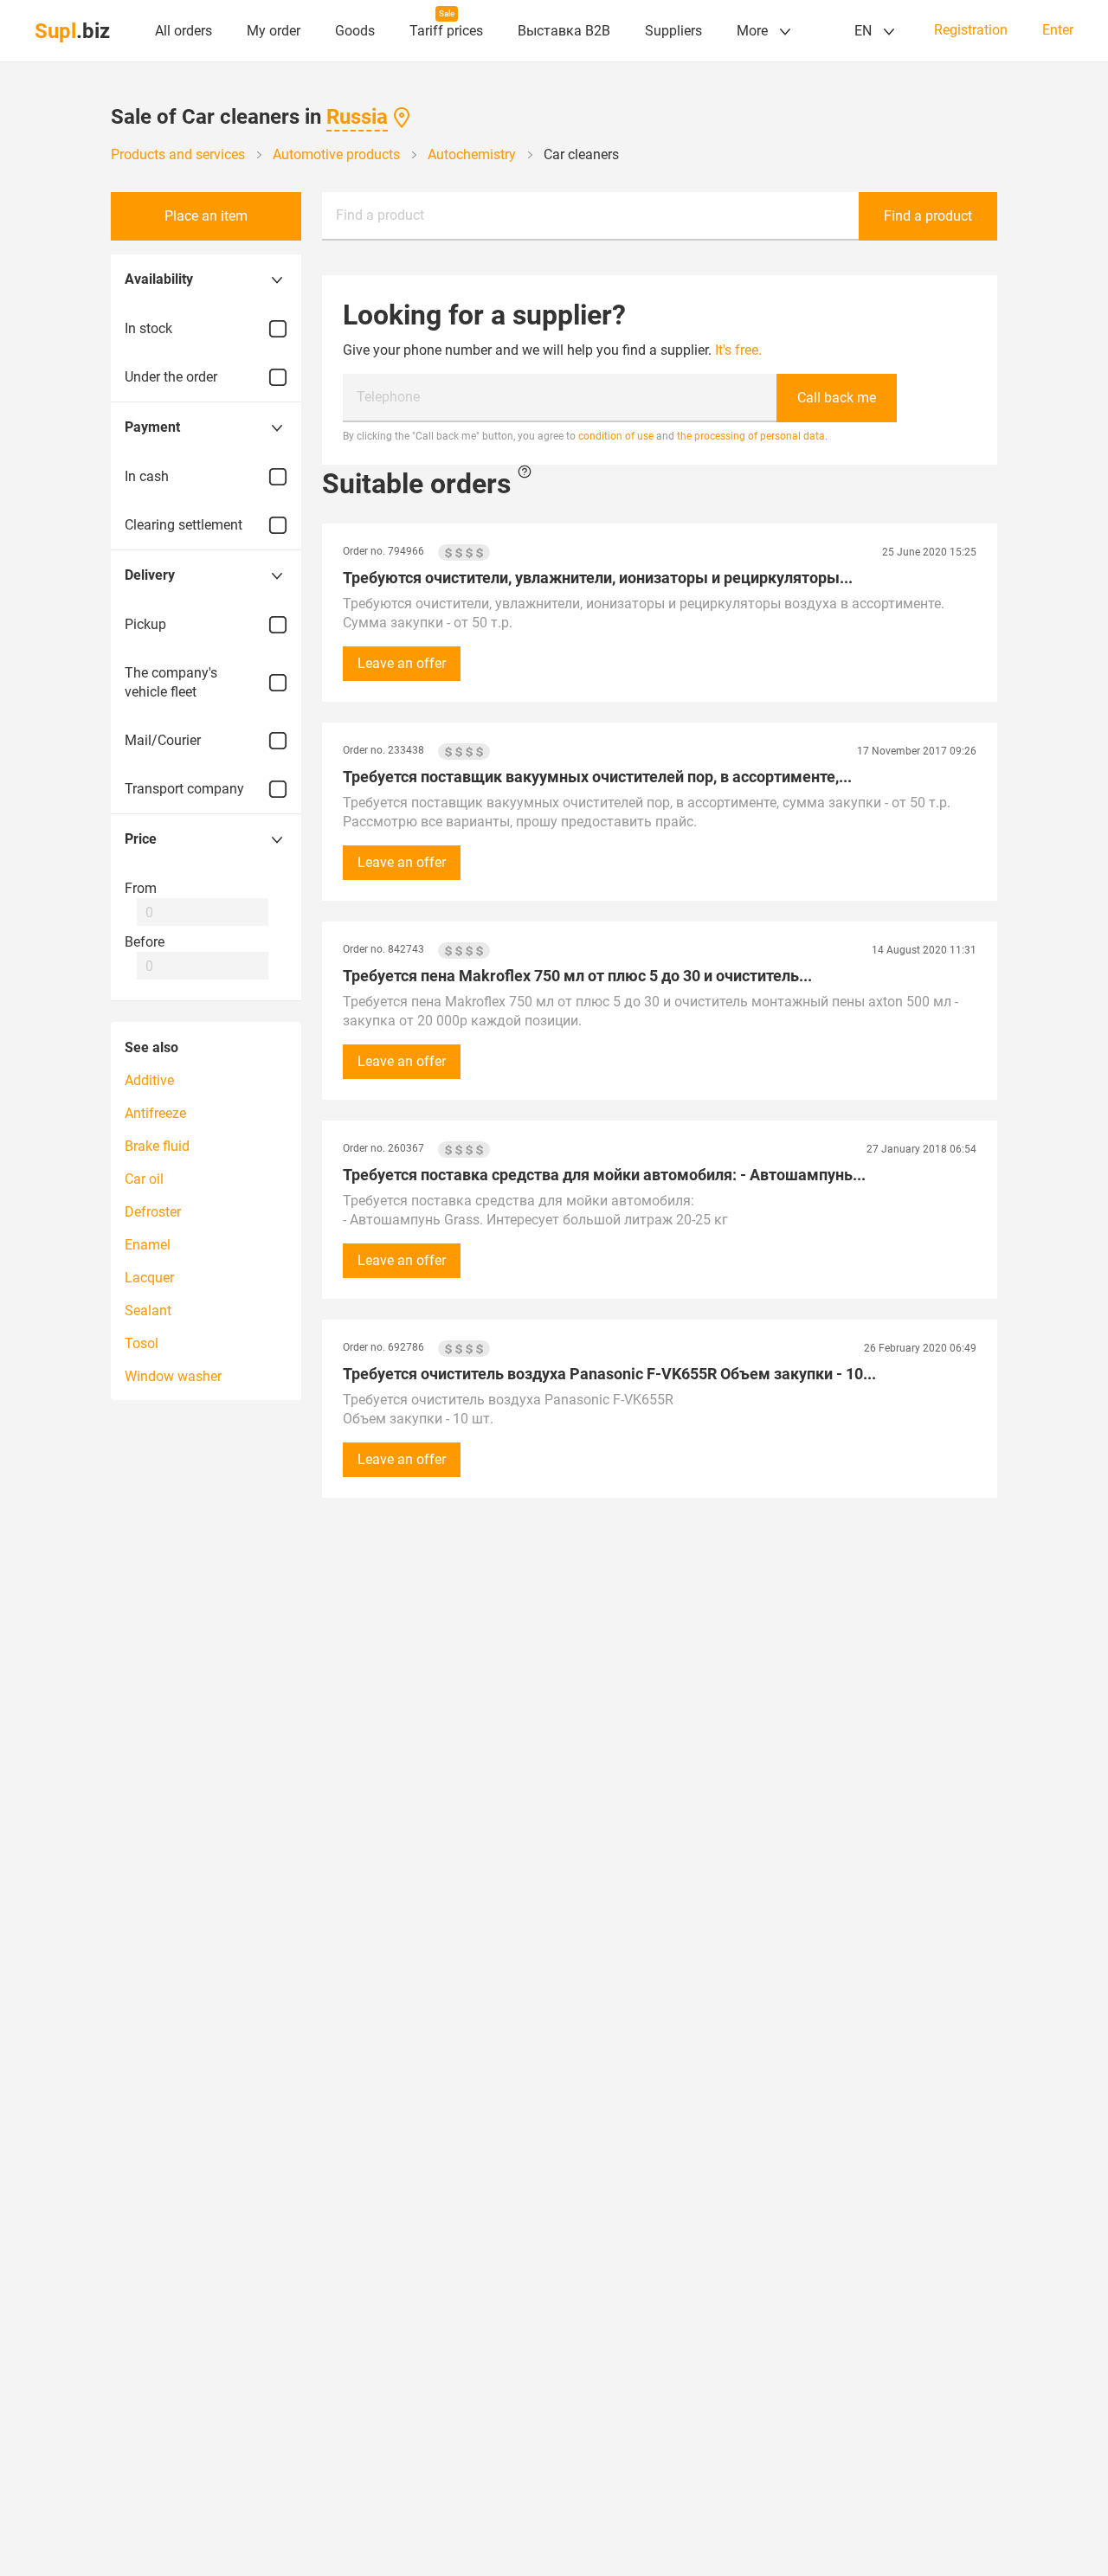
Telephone (388, 397)
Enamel (148, 1245)
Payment (152, 427)
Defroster (153, 1212)
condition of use (616, 436)
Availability (159, 279)
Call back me (837, 398)
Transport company (184, 789)
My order (274, 31)
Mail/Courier (163, 740)
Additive (149, 1080)
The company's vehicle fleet (171, 682)
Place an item (206, 216)
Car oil (144, 1179)
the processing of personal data (751, 436)
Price (141, 839)
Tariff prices (446, 31)
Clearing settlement (184, 525)
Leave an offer (402, 663)
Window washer (173, 1376)
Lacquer (149, 1278)
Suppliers (673, 31)
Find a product (380, 215)
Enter (1058, 30)
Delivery (150, 575)
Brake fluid (157, 1146)
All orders (184, 31)
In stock (148, 328)
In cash (147, 476)
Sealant (148, 1310)
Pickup (145, 624)
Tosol (142, 1343)
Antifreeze (155, 1113)
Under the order (171, 377)
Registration (971, 30)
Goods (355, 31)
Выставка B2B (564, 31)
